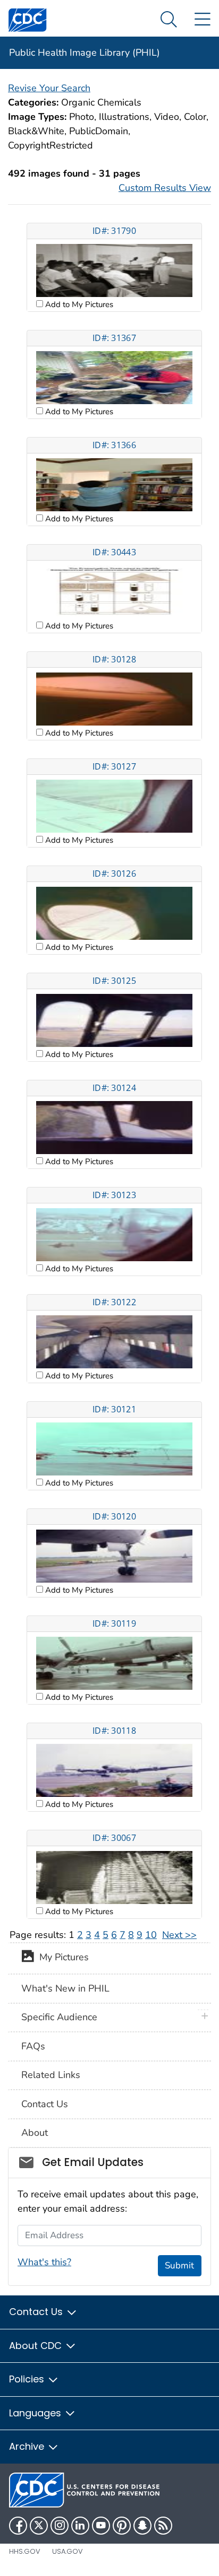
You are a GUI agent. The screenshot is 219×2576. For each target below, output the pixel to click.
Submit (179, 2265)
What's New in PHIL (65, 1988)
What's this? (44, 2262)
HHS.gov (25, 2551)
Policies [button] (28, 2379)
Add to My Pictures (78, 304)
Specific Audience (59, 2017)
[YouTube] (101, 2526)
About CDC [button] (37, 2346)
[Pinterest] (122, 2526)
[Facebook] (18, 2526)
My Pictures (61, 1958)
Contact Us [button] (37, 2312)
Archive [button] (28, 2446)
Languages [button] (36, 2413)
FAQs (33, 2046)
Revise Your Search (49, 88)
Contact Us (45, 2104)
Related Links (51, 2075)
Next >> (179, 1935)
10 (151, 1935)
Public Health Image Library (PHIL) (85, 53)
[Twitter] (39, 2526)
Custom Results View (165, 188)
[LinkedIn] (80, 2526)
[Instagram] (60, 2526)
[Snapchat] (142, 2526)
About (35, 2133)
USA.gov (68, 2551)
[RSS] (163, 2526)
